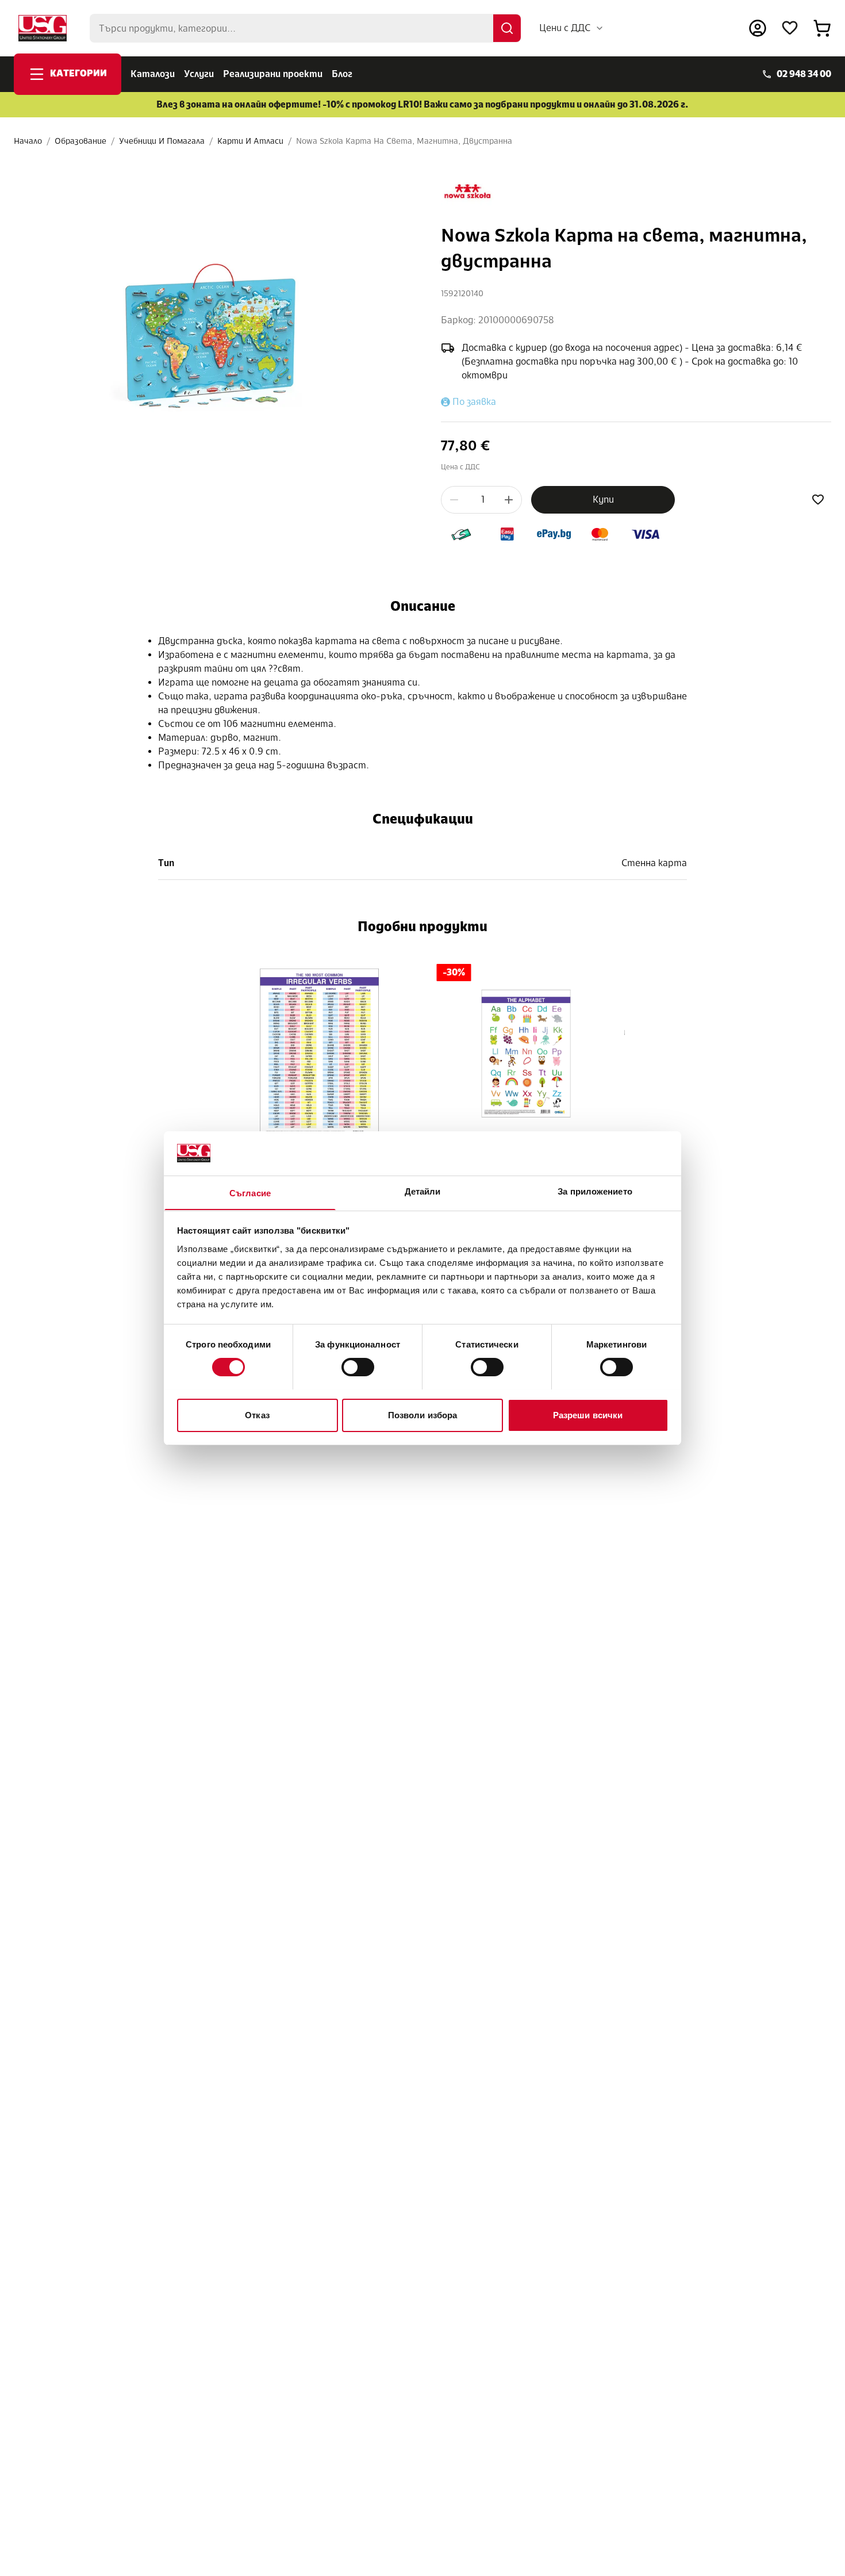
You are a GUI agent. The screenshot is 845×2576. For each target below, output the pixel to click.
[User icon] (758, 28)
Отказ (257, 1415)
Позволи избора (422, 1415)
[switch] (358, 1367)
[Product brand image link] (467, 192)
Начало (28, 141)
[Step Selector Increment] (509, 500)
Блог (342, 74)
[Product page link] (320, 1054)
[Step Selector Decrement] (454, 500)
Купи (603, 499)
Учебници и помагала (162, 141)
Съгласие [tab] (250, 1193)
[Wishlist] (790, 28)
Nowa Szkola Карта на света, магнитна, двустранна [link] (404, 141)
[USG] (43, 28)
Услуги (199, 74)
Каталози (153, 74)
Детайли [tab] (423, 1191)
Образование (80, 141)
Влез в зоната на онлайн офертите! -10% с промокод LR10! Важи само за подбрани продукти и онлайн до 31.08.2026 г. (422, 104)
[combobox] (572, 28)
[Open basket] (822, 28)
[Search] (507, 28)
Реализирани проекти (273, 74)
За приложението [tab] (595, 1191)
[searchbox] (305, 28)
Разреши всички (588, 1415)
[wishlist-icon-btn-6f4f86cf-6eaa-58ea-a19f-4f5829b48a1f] (818, 500)
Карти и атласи (250, 141)
